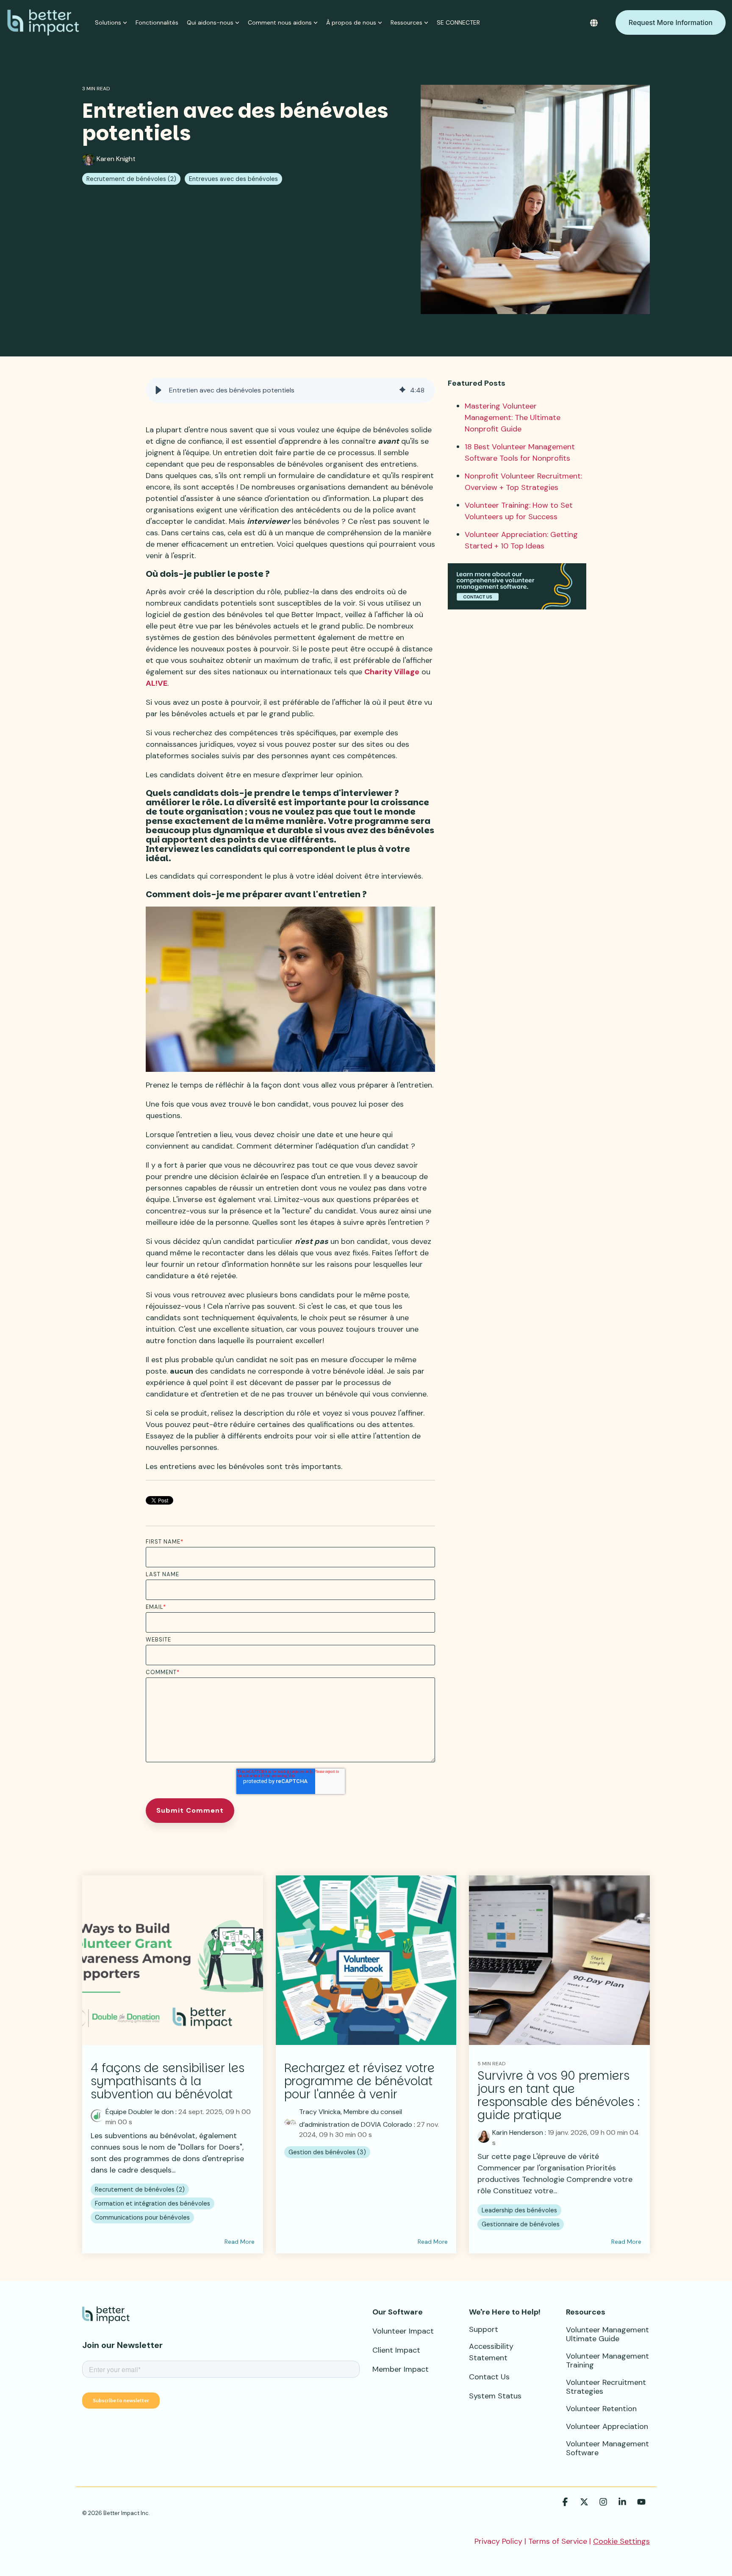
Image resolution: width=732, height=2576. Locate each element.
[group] (290, 390)
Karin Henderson (518, 2132)
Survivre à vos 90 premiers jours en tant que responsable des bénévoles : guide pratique (559, 2095)
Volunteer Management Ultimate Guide (607, 2334)
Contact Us (489, 2377)
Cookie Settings (621, 2541)
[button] (158, 390)
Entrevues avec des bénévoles (233, 179)
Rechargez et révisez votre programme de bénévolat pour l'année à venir (359, 2081)
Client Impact (396, 2350)
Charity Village (392, 672)
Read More (240, 2242)
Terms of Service (558, 2541)
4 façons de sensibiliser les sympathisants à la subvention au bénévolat (168, 2081)
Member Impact (401, 2369)
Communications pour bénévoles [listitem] (142, 2217)
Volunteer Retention (601, 2409)
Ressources (406, 22)
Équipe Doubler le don (140, 2112)
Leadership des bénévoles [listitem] (519, 2210)
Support (484, 2329)
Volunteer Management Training (607, 2360)
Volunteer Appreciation (607, 2426)
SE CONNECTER (458, 22)
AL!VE (157, 683)
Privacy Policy (498, 2541)
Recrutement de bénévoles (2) (131, 179)
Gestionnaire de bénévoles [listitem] (521, 2224)
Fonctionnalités (157, 22)
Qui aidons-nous (210, 22)
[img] (402, 390)
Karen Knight (115, 159)
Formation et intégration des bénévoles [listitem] (152, 2203)
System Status (495, 2396)
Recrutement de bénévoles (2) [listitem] (140, 2189)
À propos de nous (351, 22)
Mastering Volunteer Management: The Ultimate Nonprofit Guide (513, 417)
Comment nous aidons (280, 22)
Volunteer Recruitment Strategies (606, 2387)
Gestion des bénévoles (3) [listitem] (327, 2152)
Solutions (108, 22)
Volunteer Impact (403, 2331)
